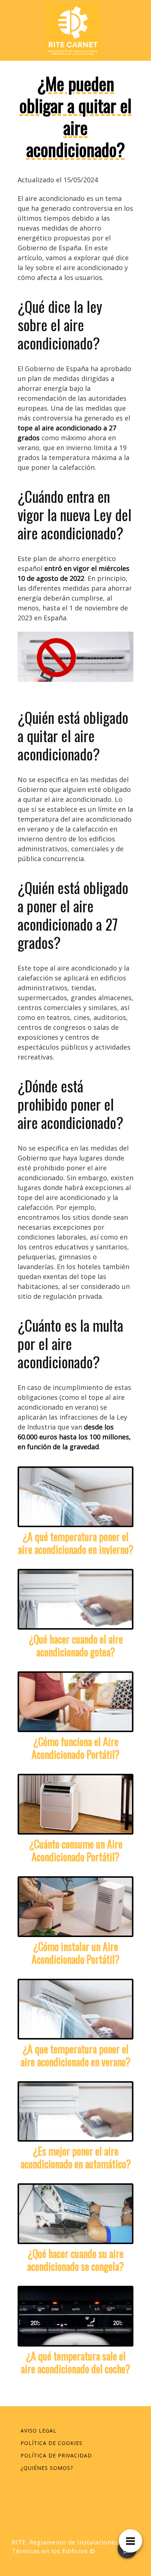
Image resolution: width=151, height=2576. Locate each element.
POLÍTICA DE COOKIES (51, 2443)
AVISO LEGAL (38, 2431)
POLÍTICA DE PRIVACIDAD (56, 2455)
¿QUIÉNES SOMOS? (47, 2468)
